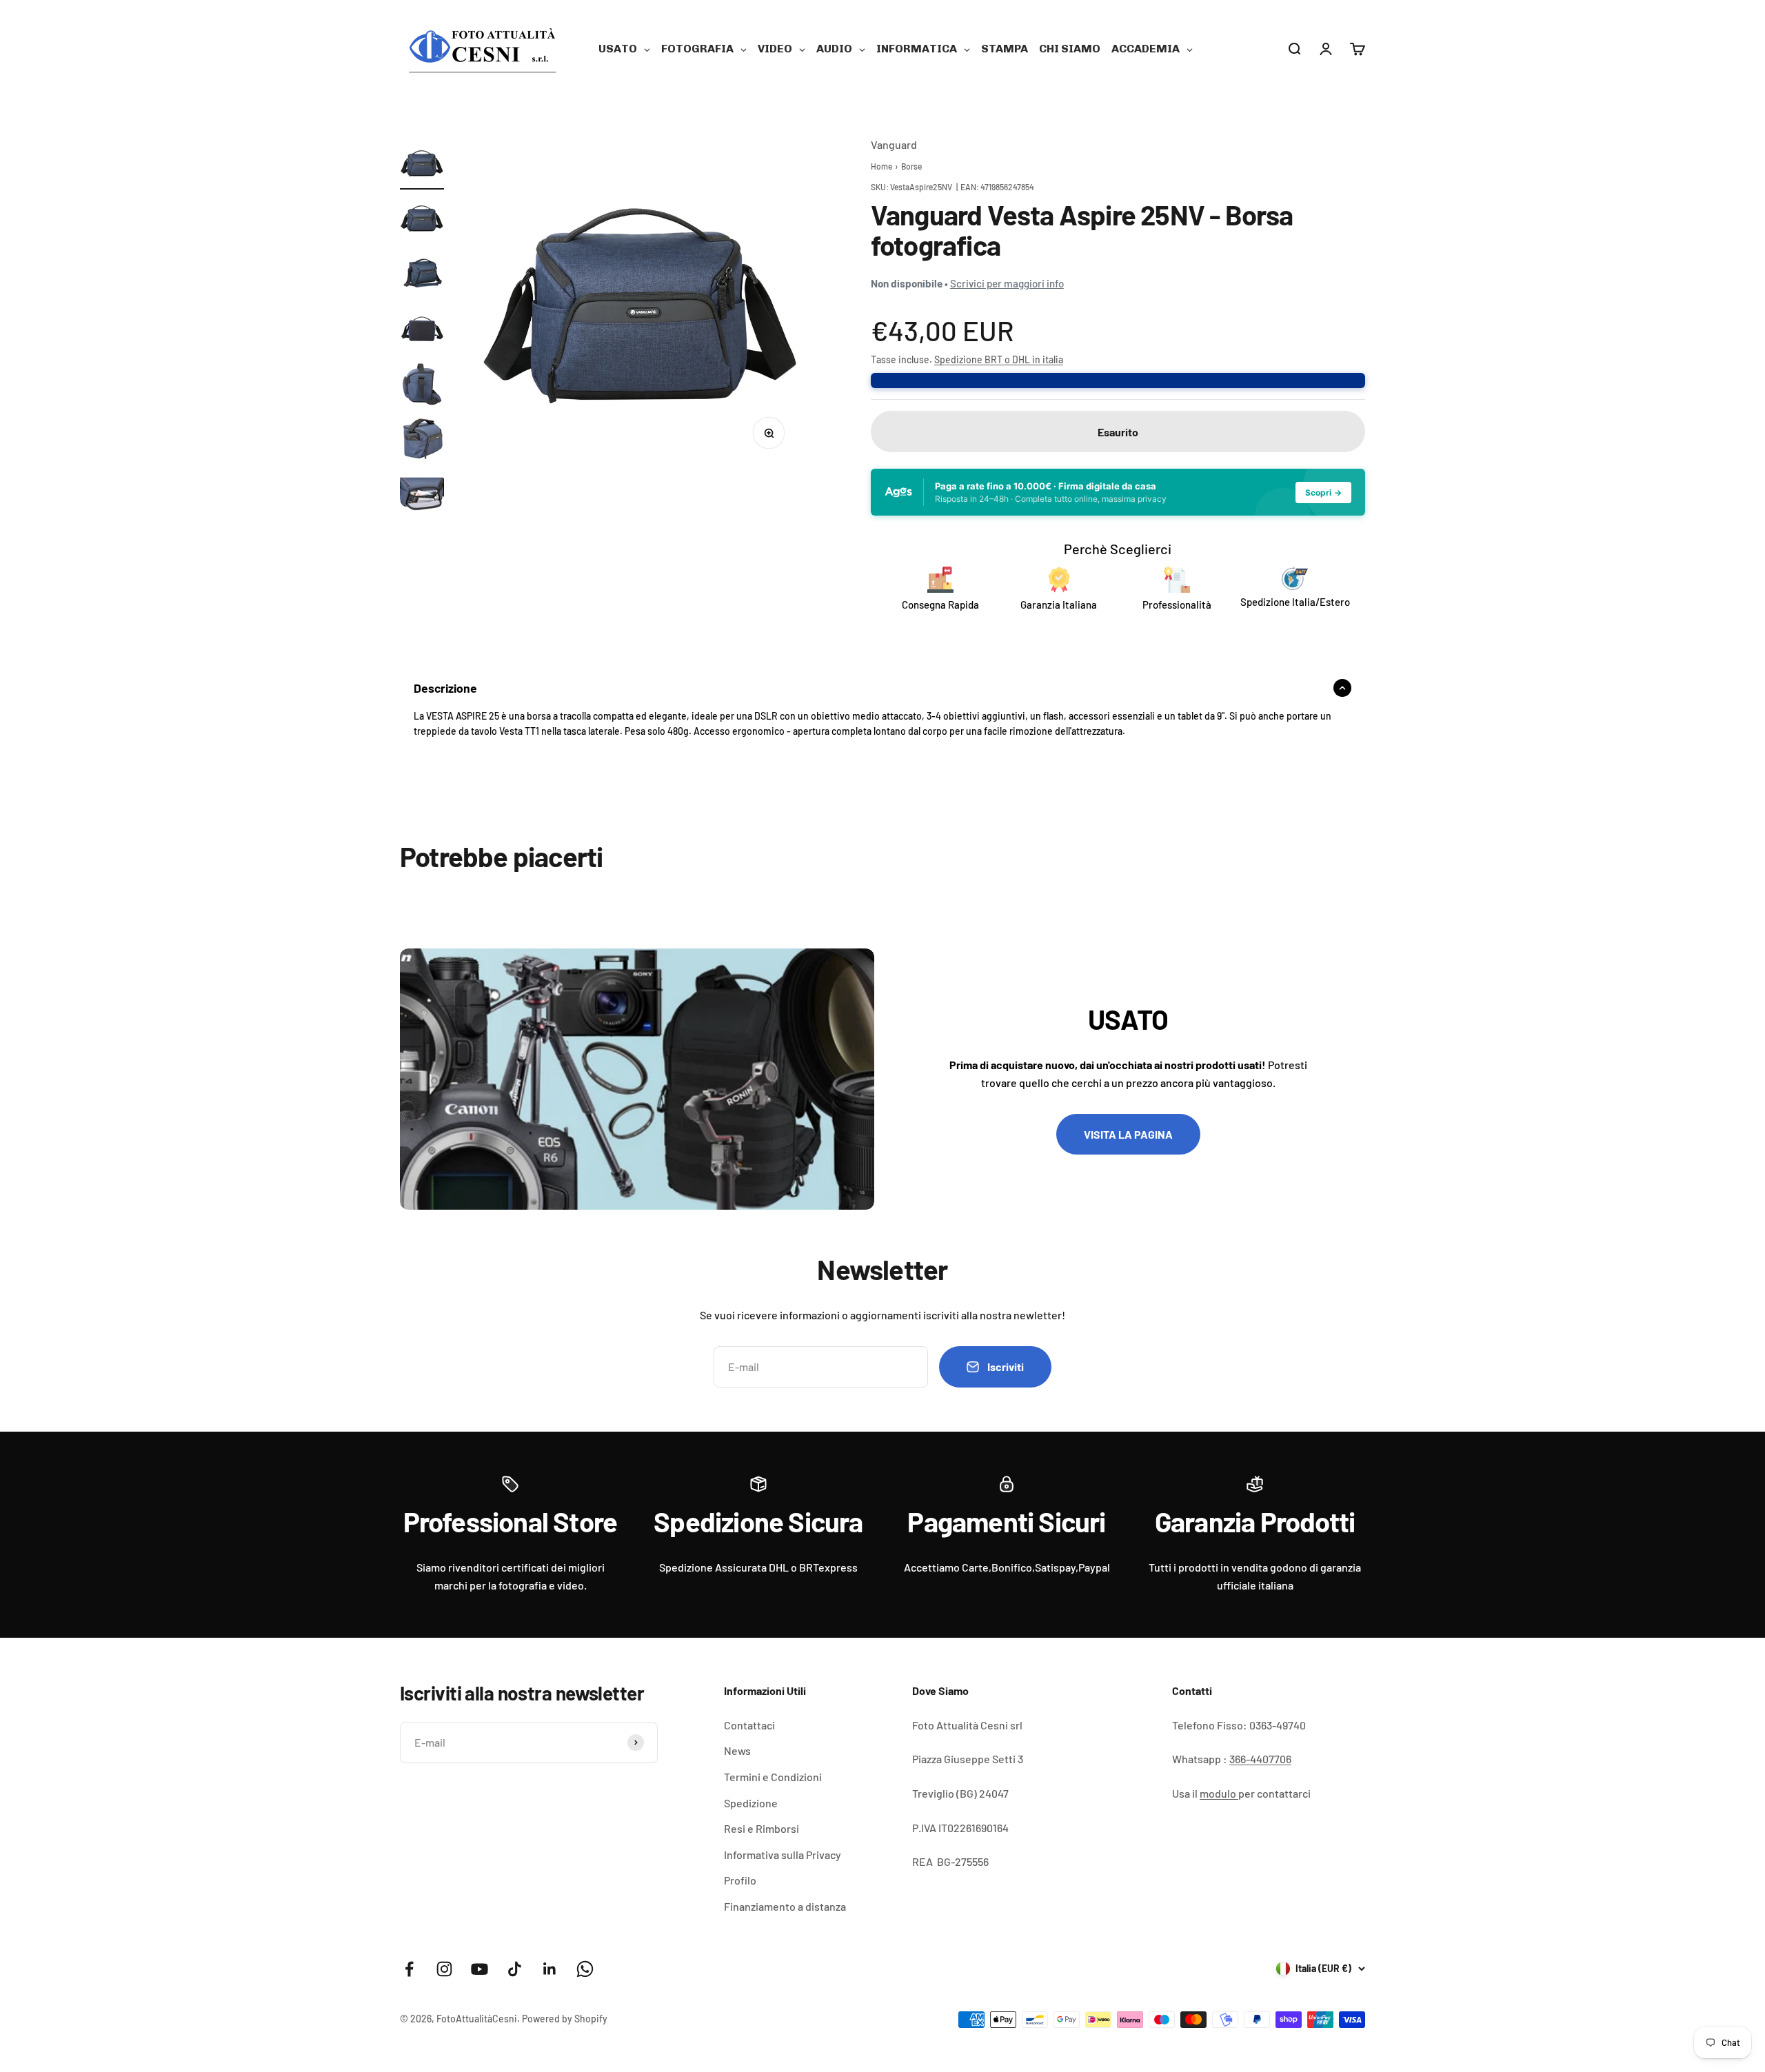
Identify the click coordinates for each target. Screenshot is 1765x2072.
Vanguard (894, 144)
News (737, 1750)
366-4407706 (1260, 1759)
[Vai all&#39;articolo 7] (422, 496)
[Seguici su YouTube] (480, 1969)
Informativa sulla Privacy (783, 1855)
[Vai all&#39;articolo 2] (422, 221)
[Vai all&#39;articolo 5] (422, 386)
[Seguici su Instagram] (444, 1969)
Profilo (740, 1880)
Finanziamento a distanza (785, 1906)
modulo (1219, 1793)
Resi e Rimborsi (762, 1828)
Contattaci (749, 1725)
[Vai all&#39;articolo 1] (422, 165)
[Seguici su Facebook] (409, 1969)
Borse (911, 166)
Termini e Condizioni (773, 1777)
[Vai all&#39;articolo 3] (422, 276)
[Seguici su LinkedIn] (550, 1969)
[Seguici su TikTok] (515, 1969)
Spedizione (751, 1803)
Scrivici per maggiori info (1007, 283)
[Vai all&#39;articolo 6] (422, 441)
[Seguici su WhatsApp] (585, 1969)
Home (881, 166)
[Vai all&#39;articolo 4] (422, 331)
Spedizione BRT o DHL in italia (999, 359)
